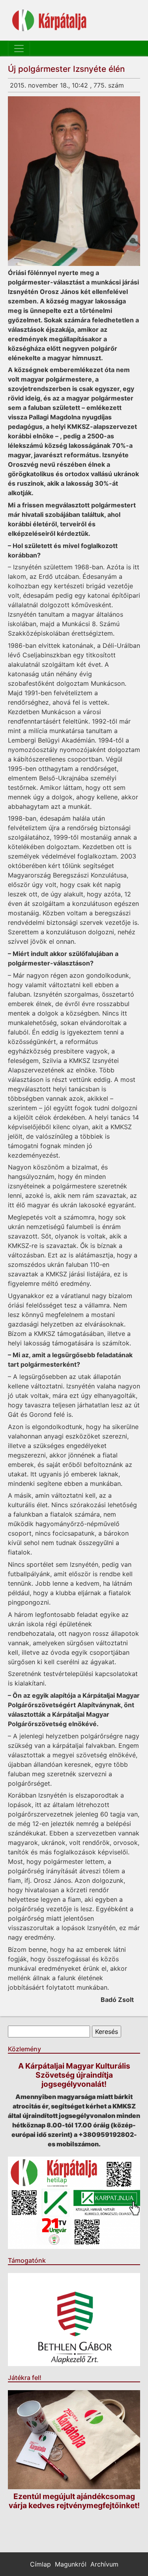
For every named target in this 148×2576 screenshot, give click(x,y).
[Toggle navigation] (19, 49)
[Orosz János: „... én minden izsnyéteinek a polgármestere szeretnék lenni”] (74, 181)
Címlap (40, 2564)
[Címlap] (49, 20)
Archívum (104, 2564)
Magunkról (71, 2564)
